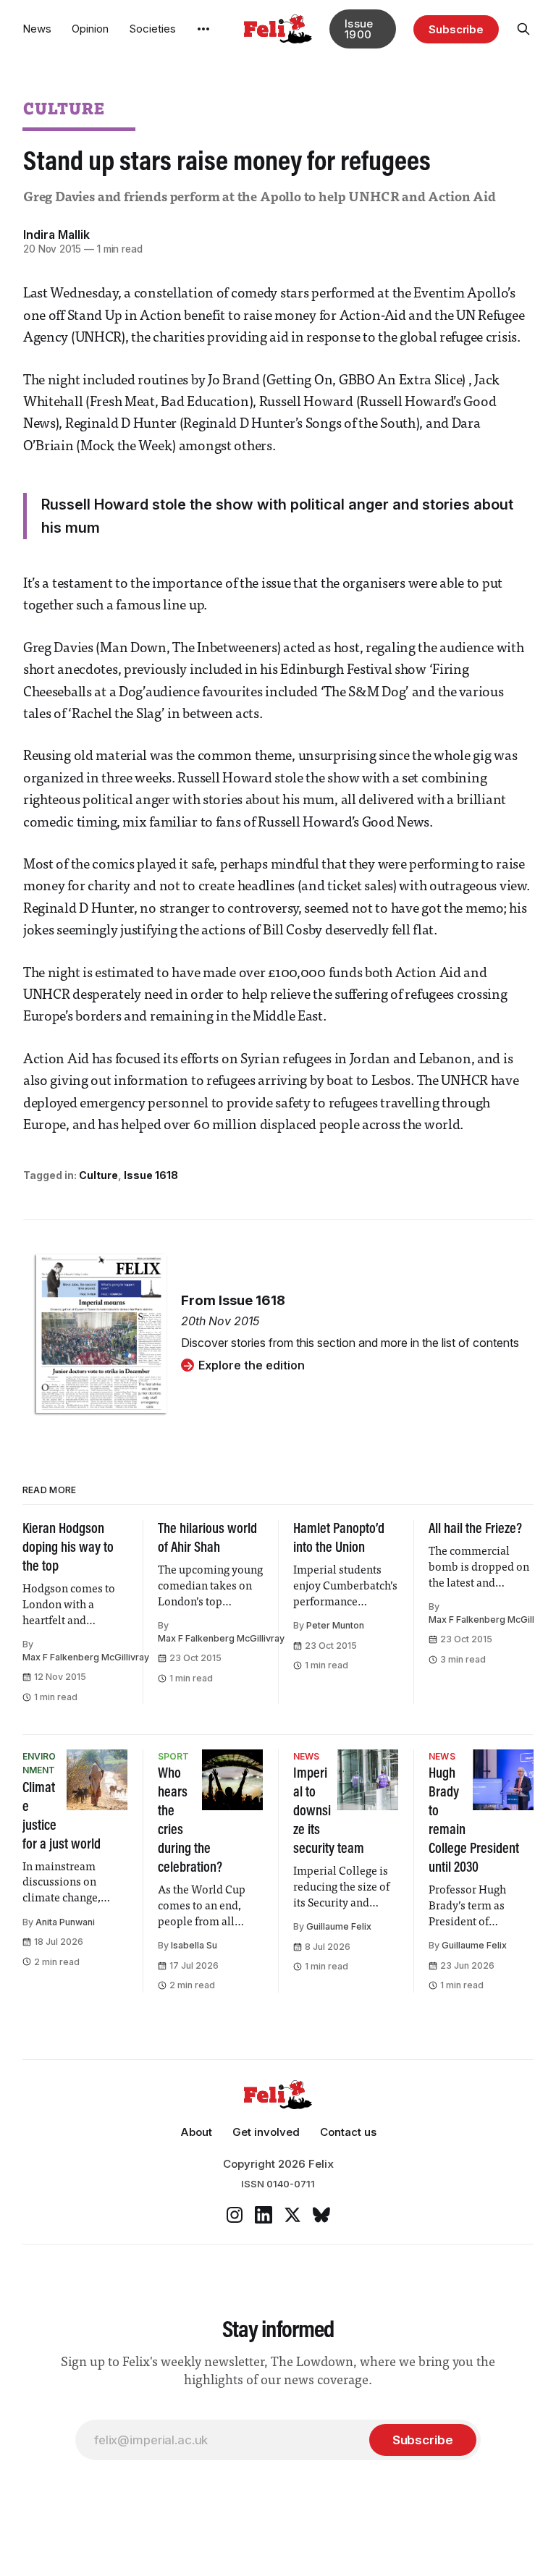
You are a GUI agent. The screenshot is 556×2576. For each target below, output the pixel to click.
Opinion (90, 29)
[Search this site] (523, 29)
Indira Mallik (56, 235)
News (37, 29)
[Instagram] (235, 2215)
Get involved (266, 2132)
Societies (152, 29)
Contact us (348, 2132)
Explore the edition (252, 1365)
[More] (203, 29)
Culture (64, 108)
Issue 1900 (359, 29)
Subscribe (456, 29)
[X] (292, 2215)
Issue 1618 (151, 1175)
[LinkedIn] (264, 2215)
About (196, 2132)
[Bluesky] (321, 2215)
